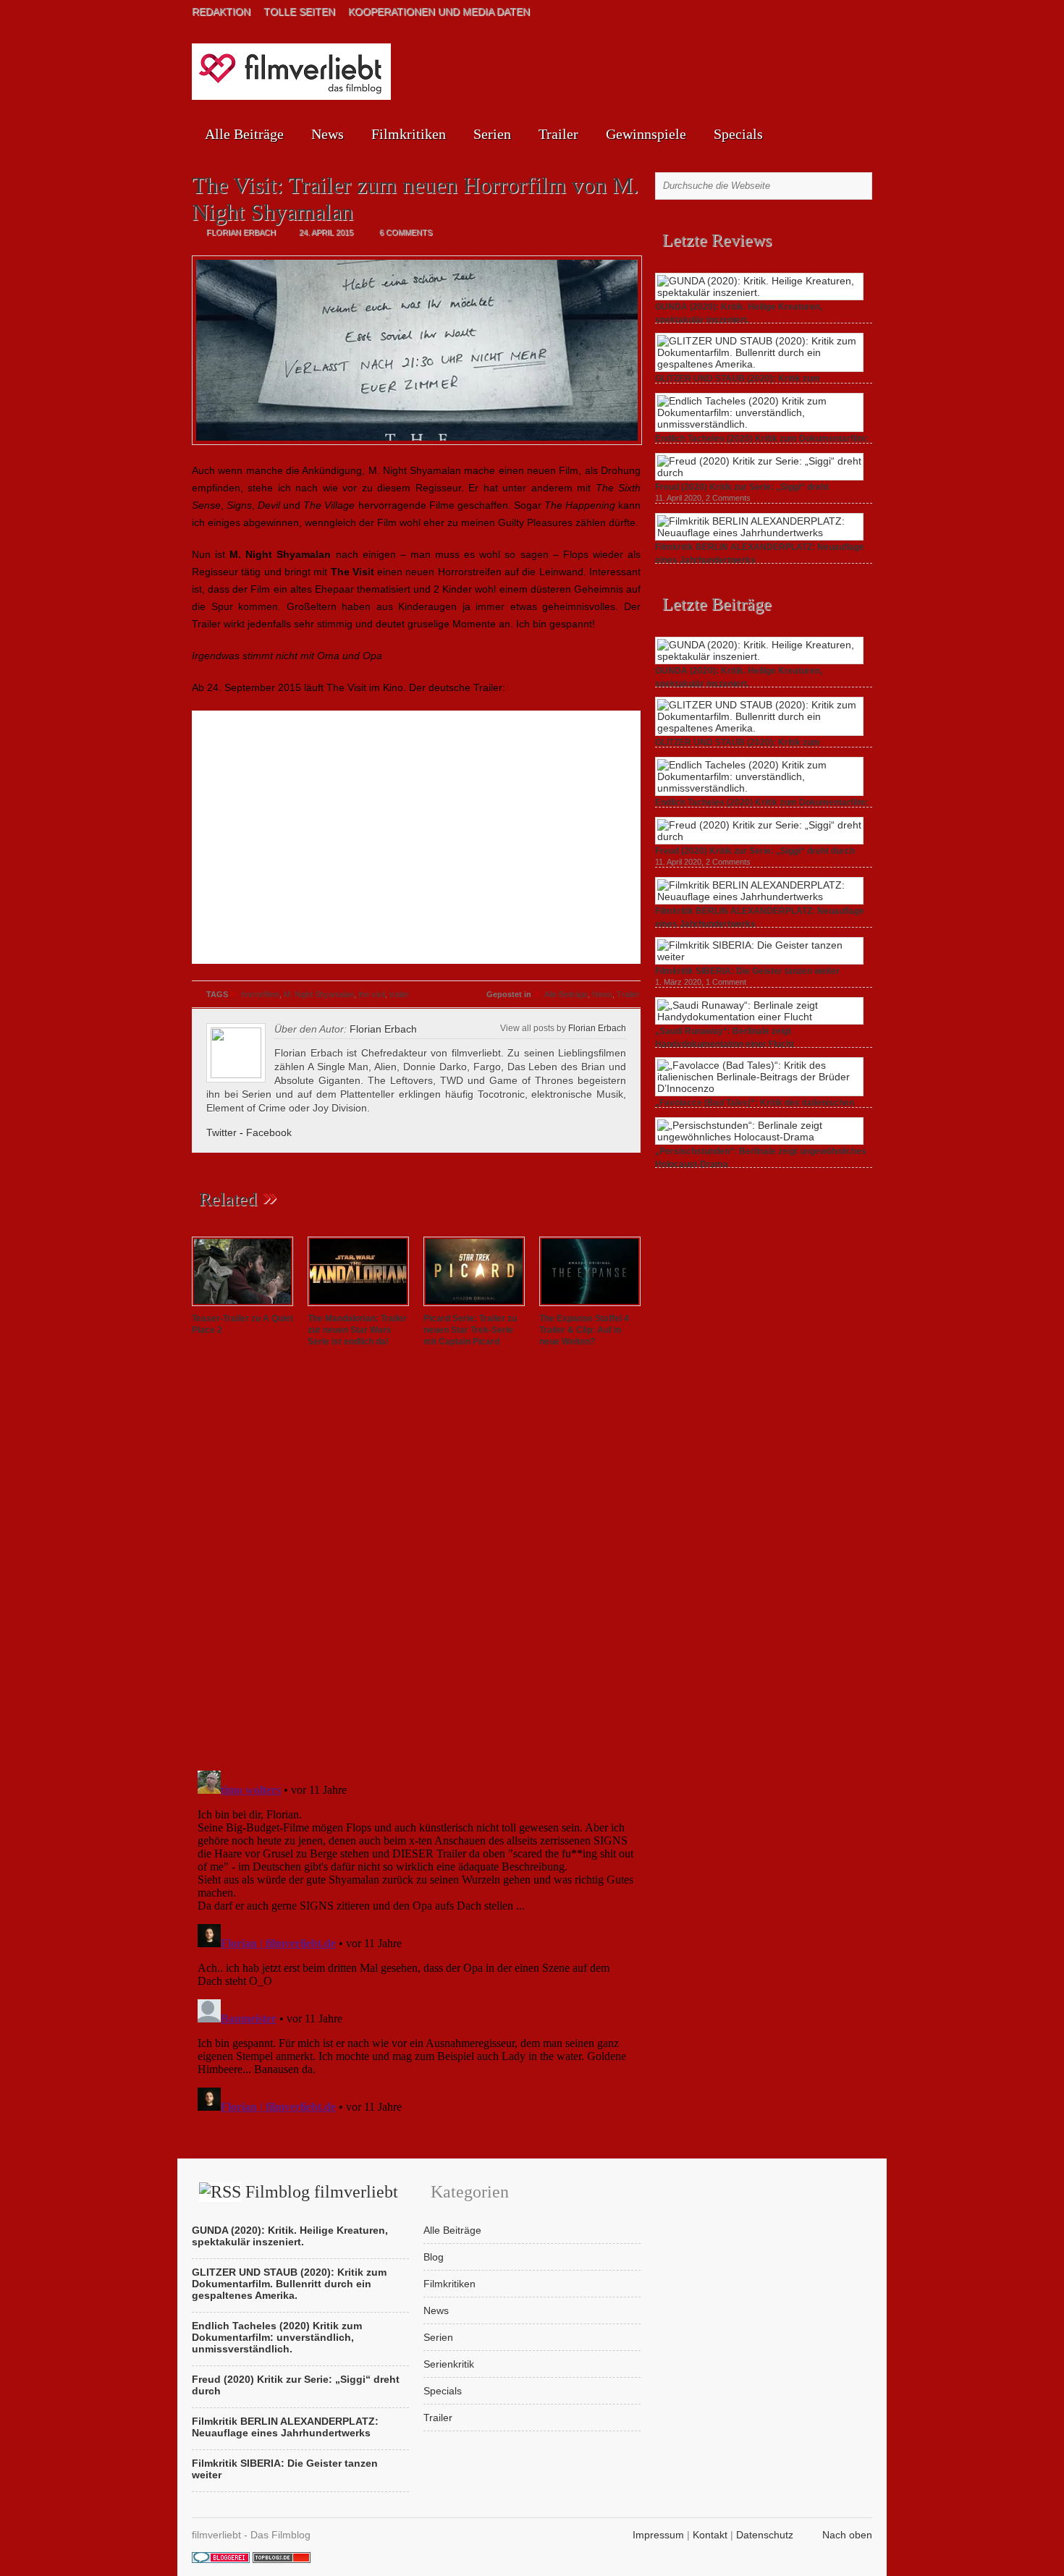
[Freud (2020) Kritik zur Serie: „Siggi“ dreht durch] (759, 473)
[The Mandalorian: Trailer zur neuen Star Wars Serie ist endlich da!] (358, 1307)
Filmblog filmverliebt (322, 2192)
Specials (738, 134)
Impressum (658, 2535)
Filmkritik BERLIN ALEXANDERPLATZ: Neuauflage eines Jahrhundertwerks (285, 2427)
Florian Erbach (597, 1028)
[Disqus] (416, 1562)
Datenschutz (765, 2535)
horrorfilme (261, 994)
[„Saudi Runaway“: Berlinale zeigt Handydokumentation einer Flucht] (759, 1017)
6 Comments (406, 232)
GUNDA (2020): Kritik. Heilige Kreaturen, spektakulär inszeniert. (290, 2236)
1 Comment (726, 982)
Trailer (558, 134)
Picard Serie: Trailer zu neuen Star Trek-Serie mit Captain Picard (470, 1330)
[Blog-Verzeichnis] (221, 2559)
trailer (399, 994)
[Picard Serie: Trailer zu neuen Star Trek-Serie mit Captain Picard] (474, 1307)
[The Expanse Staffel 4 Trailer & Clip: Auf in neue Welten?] (590, 1307)
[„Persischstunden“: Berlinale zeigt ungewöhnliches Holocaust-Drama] (759, 1137)
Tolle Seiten (299, 12)
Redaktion (221, 12)
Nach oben (847, 2535)
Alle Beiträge (244, 134)
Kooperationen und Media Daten (439, 12)
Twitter (221, 1132)
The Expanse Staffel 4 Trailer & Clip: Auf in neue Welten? (584, 1330)
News (328, 134)
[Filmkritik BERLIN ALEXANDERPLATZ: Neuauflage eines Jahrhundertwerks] (759, 533)
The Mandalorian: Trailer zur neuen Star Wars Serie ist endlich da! (357, 1330)
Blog (434, 2257)
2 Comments (728, 498)
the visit (372, 994)
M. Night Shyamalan (319, 994)
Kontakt (710, 2535)
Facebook (269, 1132)
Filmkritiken (409, 134)
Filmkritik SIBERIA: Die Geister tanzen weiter (747, 971)
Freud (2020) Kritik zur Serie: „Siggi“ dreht (742, 487)
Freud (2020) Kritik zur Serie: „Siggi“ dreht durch (755, 851)
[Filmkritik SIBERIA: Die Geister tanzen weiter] (759, 957)
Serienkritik (449, 2364)
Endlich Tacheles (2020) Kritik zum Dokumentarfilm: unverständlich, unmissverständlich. (277, 2337)
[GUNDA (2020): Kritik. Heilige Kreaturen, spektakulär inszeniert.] (759, 292)
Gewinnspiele (646, 134)
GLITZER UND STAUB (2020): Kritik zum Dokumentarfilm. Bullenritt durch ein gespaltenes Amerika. (289, 2284)
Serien (492, 134)
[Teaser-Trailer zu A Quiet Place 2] (242, 1307)
